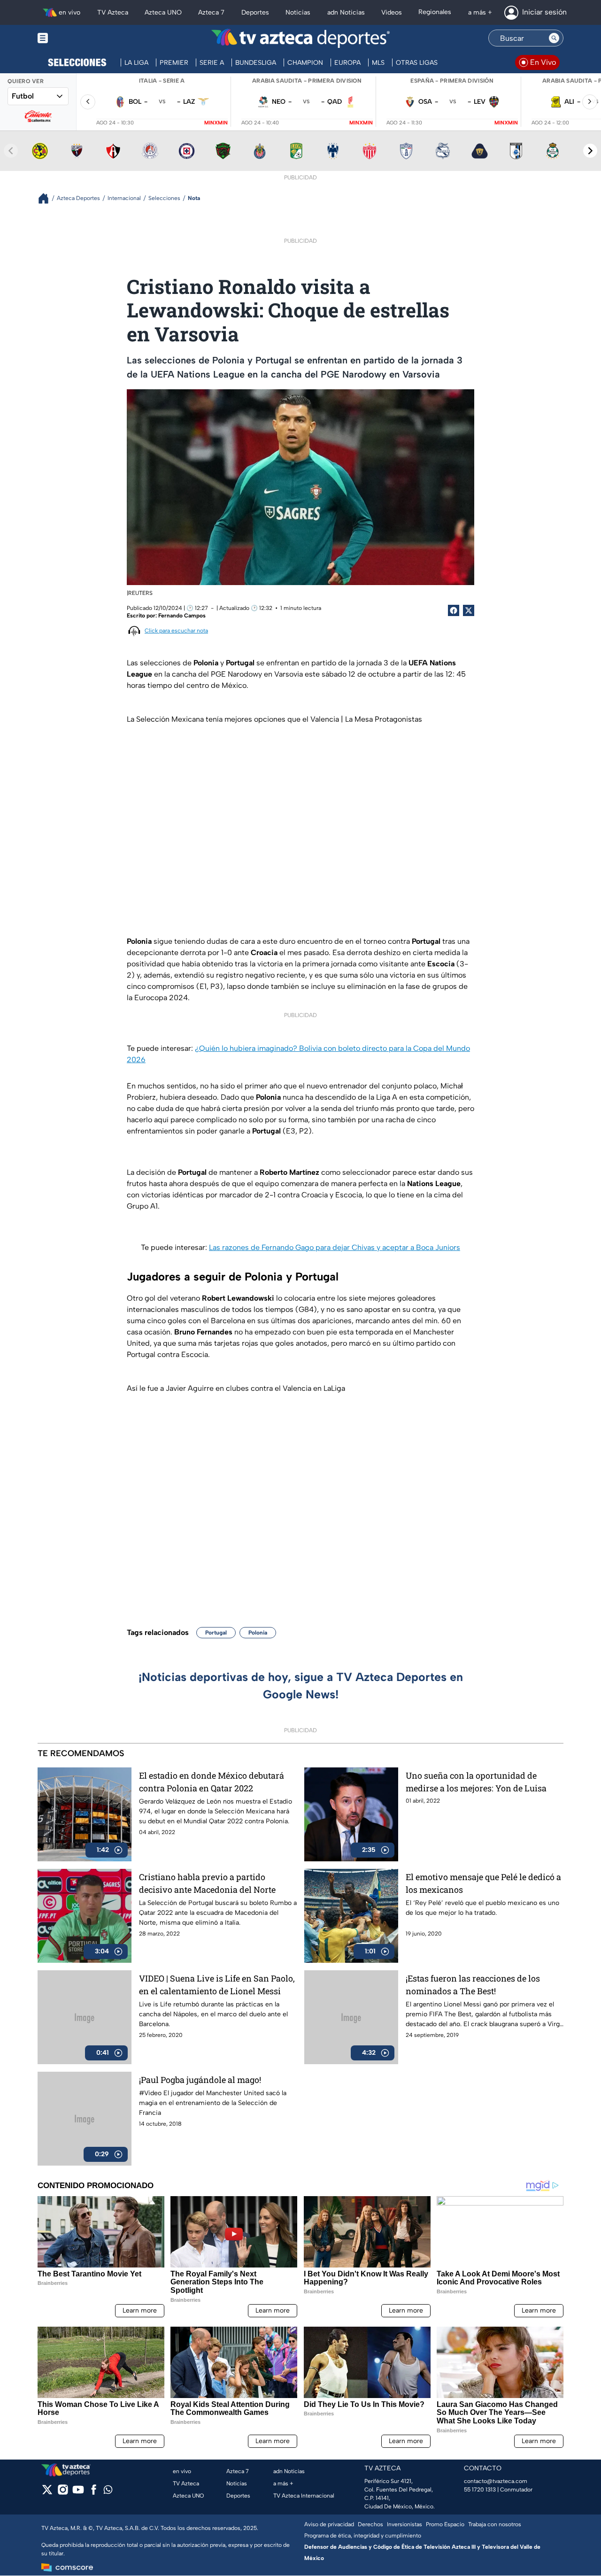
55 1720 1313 (480, 2490)
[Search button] (554, 38)
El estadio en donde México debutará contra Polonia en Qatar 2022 (212, 1782)
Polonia (258, 1633)
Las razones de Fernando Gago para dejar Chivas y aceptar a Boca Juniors (335, 1247)
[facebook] (94, 2493)
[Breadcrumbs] (47, 198)
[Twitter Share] (469, 610)
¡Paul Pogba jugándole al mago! (200, 2080)
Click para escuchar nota (176, 631)
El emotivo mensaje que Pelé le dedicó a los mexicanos (483, 1883)
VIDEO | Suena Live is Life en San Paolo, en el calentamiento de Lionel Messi (217, 1985)
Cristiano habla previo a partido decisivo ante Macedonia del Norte (207, 1883)
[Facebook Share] (454, 610)
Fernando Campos (182, 616)
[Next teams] (590, 151)
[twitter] (47, 2493)
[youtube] (78, 2493)
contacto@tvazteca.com (496, 2481)
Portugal (216, 1633)
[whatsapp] (108, 2492)
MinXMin (216, 123)
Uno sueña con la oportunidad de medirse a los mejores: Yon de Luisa (476, 1782)
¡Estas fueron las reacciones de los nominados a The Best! (473, 1985)
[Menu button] (75, 38)
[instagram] (63, 2493)
